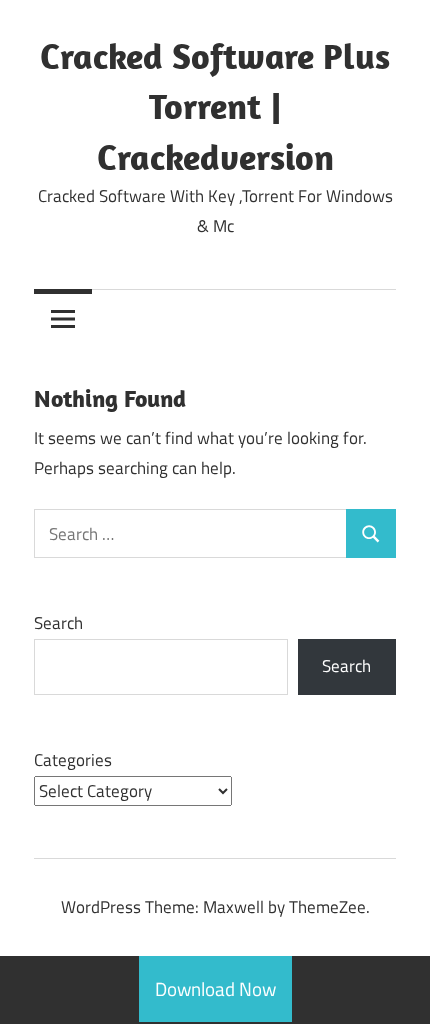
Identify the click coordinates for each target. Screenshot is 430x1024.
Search (58, 623)
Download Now (215, 988)
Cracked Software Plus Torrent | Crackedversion (215, 106)
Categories (73, 760)
